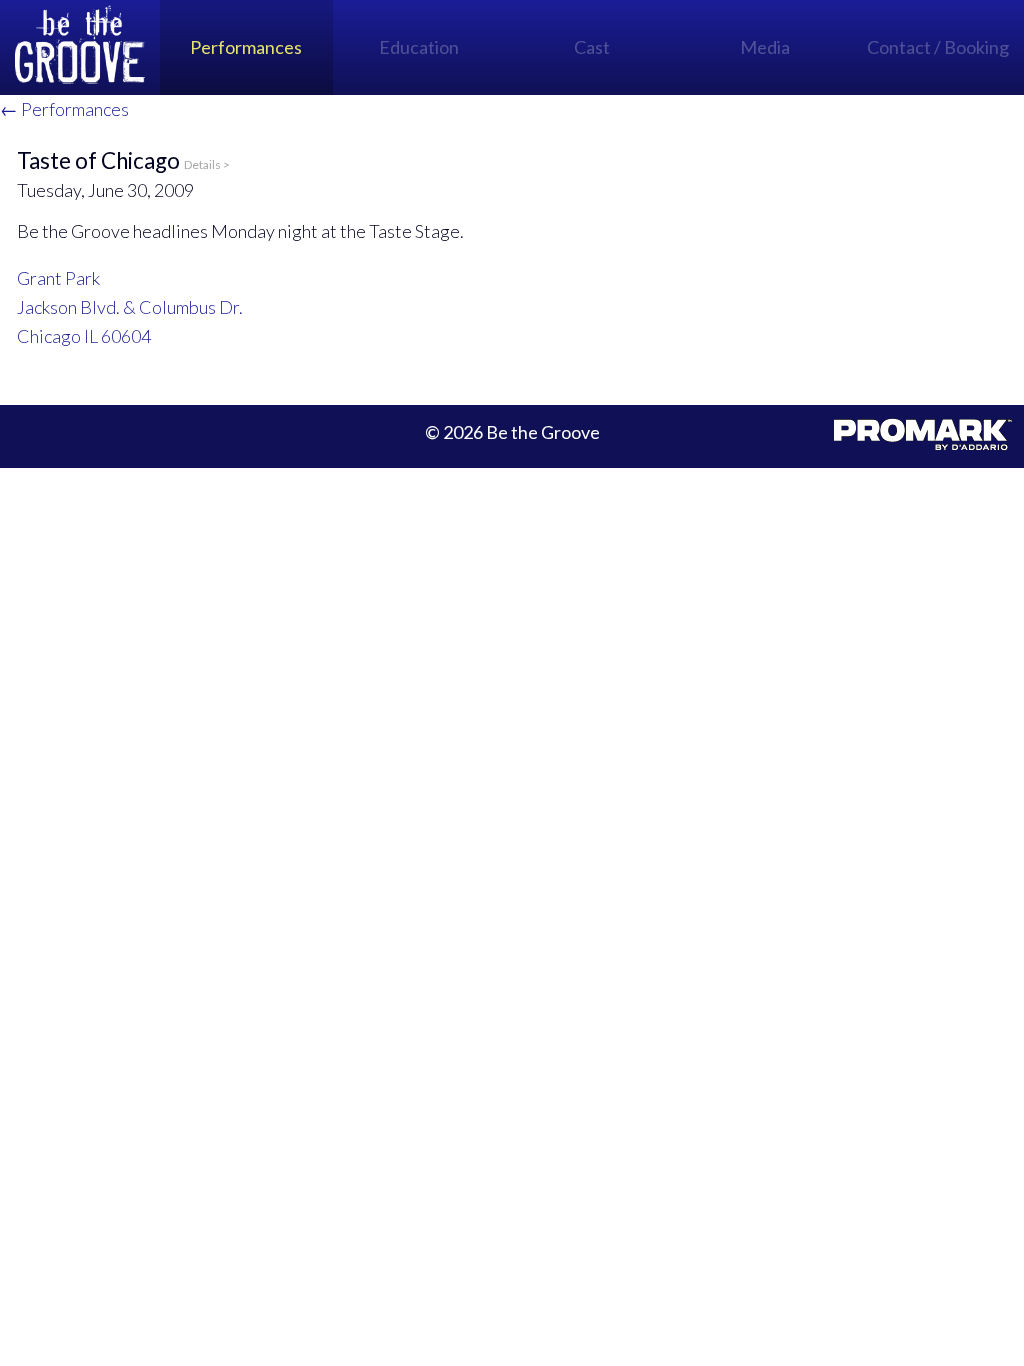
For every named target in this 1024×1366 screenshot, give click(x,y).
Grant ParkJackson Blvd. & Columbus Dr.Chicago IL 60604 (130, 307)
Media (765, 47)
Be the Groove (80, 47)
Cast (592, 47)
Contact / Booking (938, 47)
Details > (207, 164)
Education (419, 47)
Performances (246, 47)
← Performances (64, 109)
